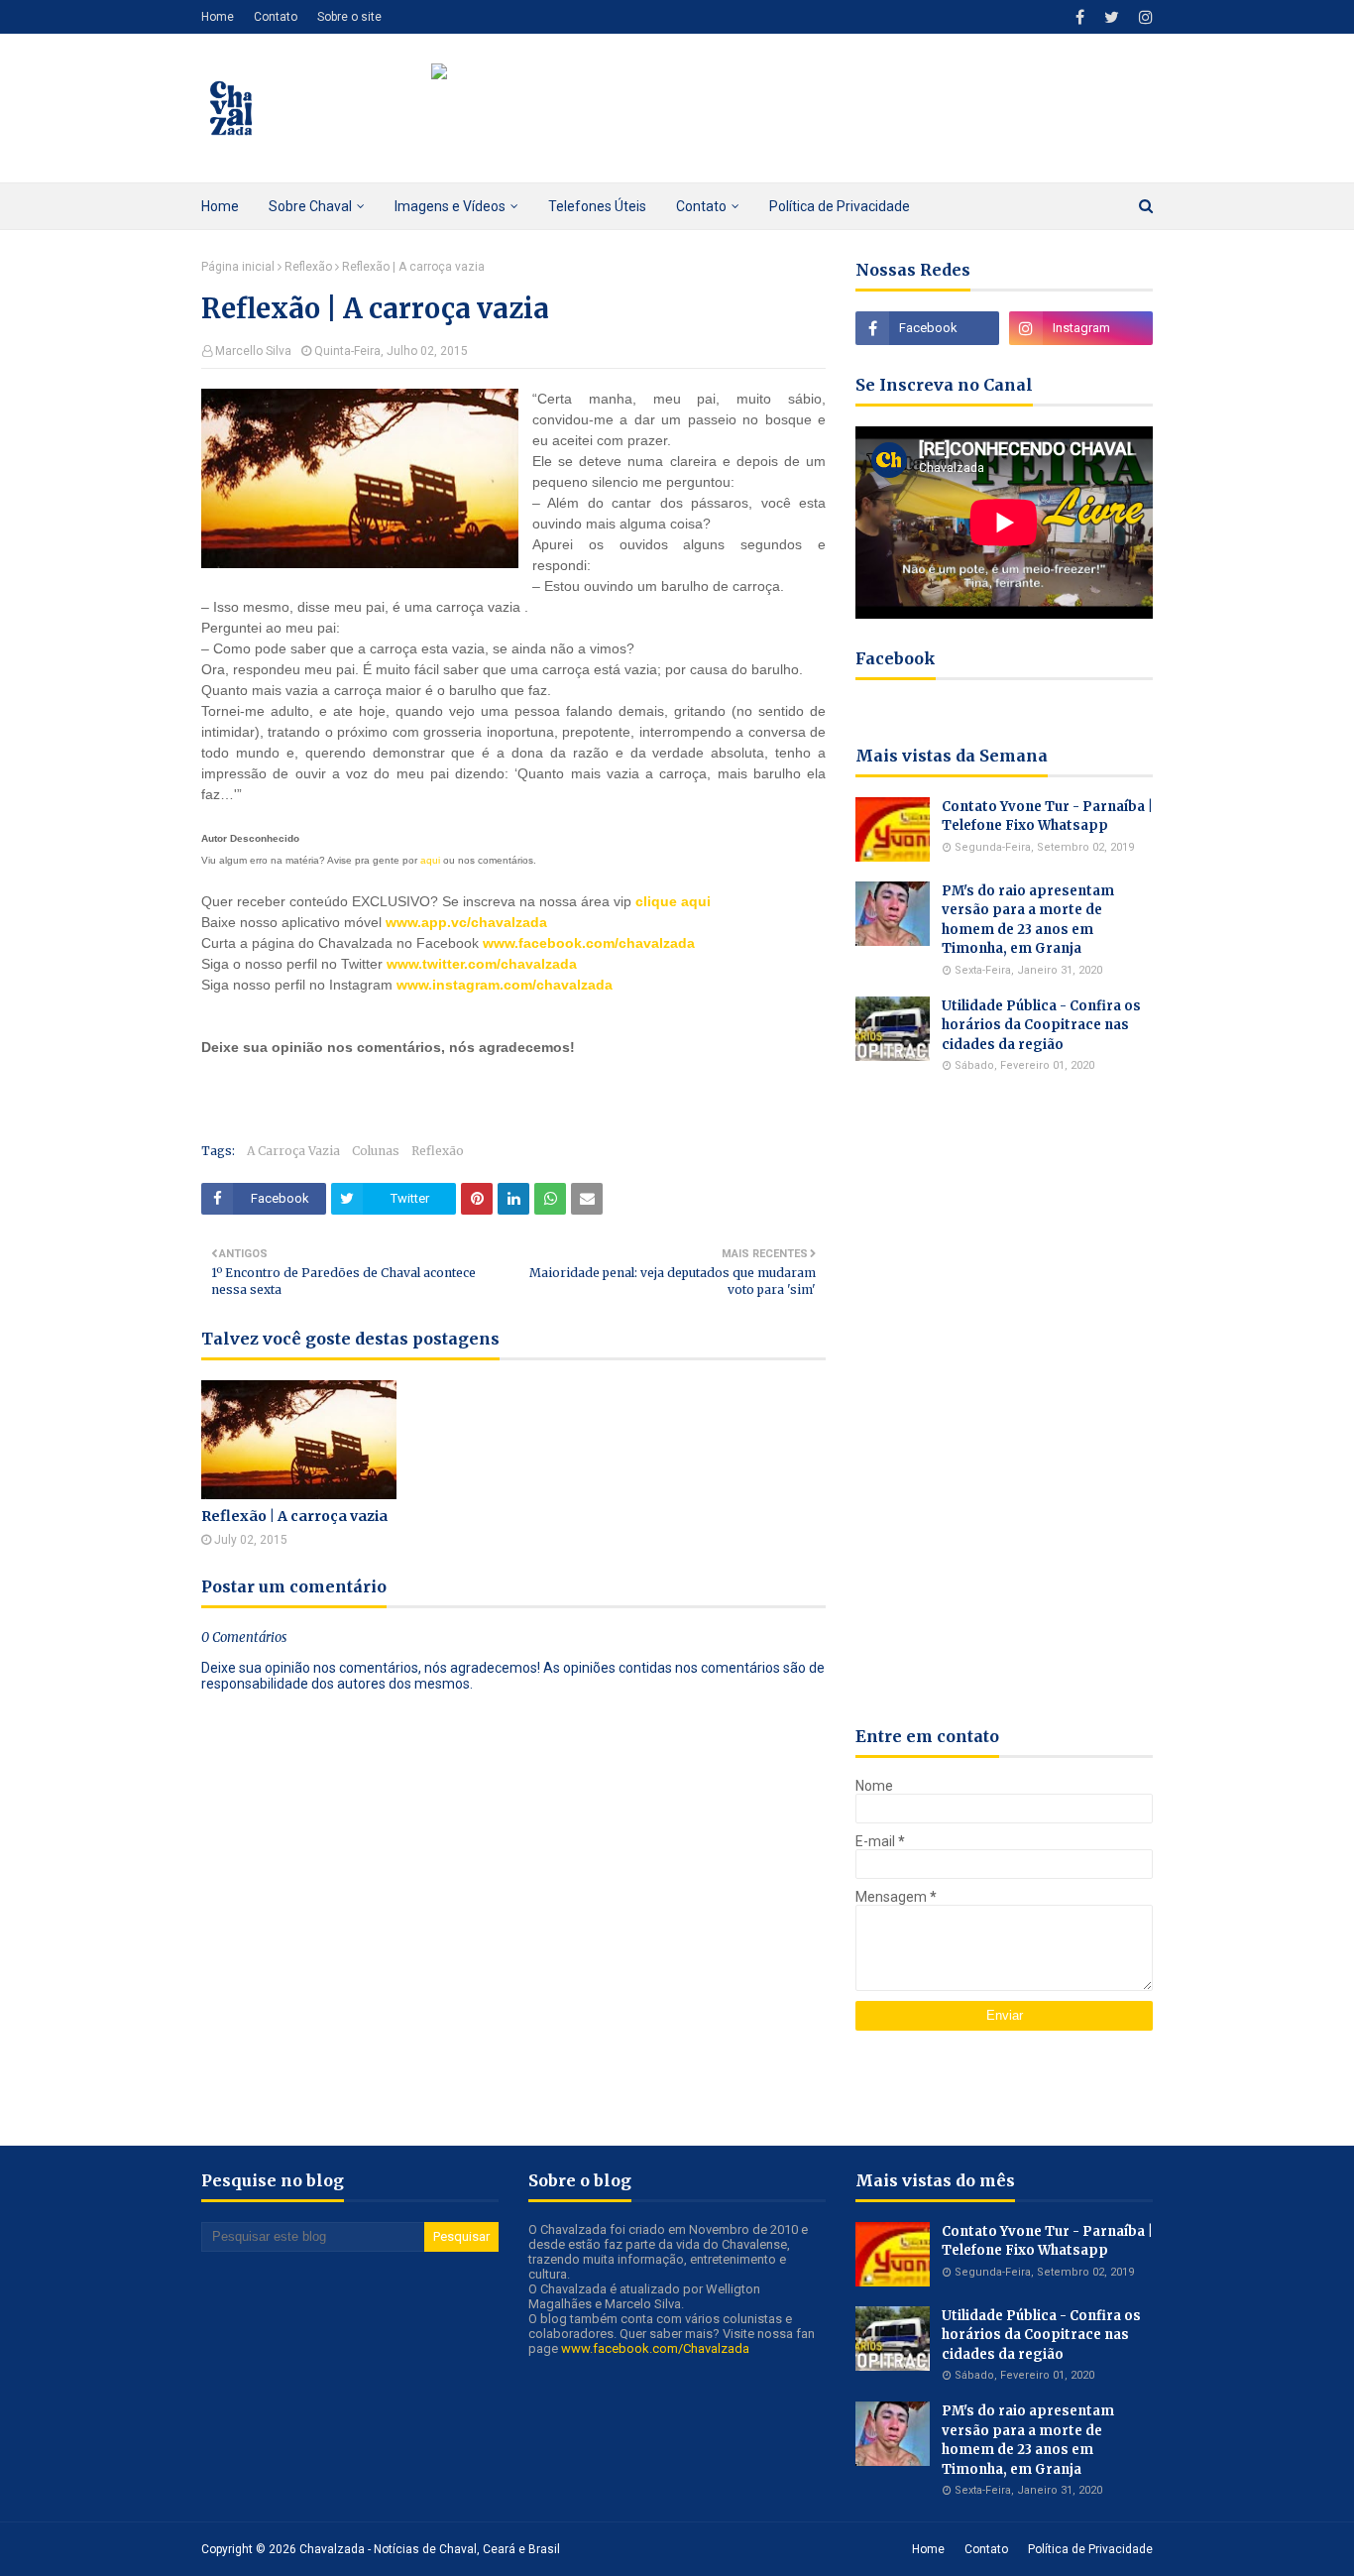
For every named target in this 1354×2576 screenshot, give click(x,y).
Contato (276, 17)
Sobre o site (349, 17)
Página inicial (238, 267)
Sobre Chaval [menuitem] (310, 206)
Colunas (376, 1151)
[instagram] (1143, 17)
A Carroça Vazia (293, 1151)
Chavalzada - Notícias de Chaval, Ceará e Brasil (430, 2549)
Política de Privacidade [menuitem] (840, 206)
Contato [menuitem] (701, 206)
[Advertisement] (433, 1088)
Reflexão (308, 267)
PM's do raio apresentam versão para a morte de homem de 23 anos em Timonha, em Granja (1028, 920)
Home (218, 17)
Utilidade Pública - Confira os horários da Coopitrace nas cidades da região (1041, 1025)
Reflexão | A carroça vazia (294, 1516)
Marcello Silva (253, 351)
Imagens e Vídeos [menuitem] (450, 206)
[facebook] (1080, 17)
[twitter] (1112, 17)
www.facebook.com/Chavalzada (655, 2348)
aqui (430, 860)
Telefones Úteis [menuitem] (597, 206)
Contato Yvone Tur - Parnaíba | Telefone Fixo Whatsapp (1047, 817)
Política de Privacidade (1090, 2549)
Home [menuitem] (220, 206)
